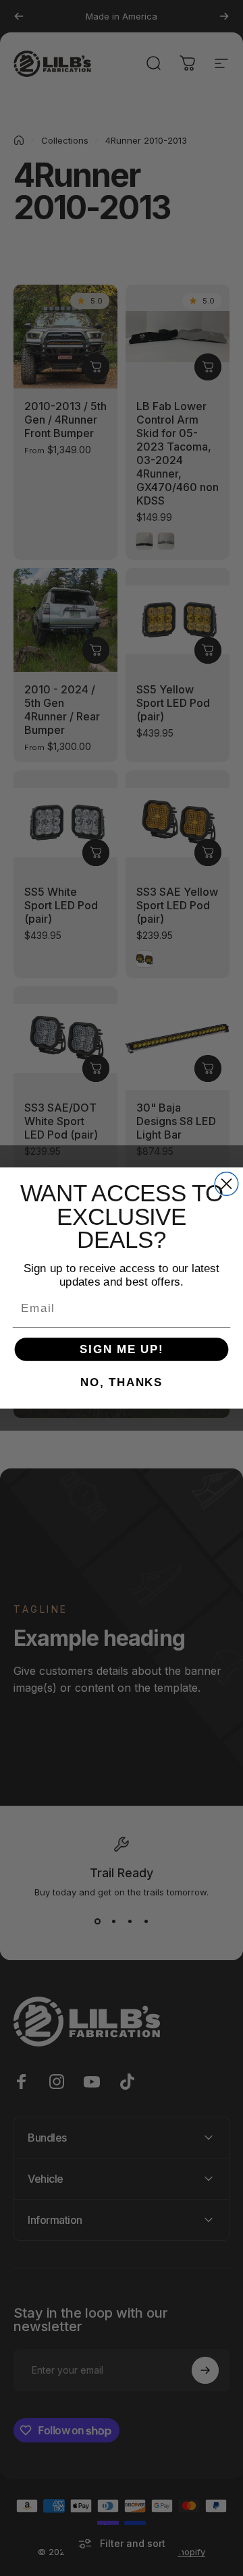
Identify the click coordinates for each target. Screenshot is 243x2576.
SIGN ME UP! (122, 1349)
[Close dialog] (226, 1184)
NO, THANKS (122, 1382)
